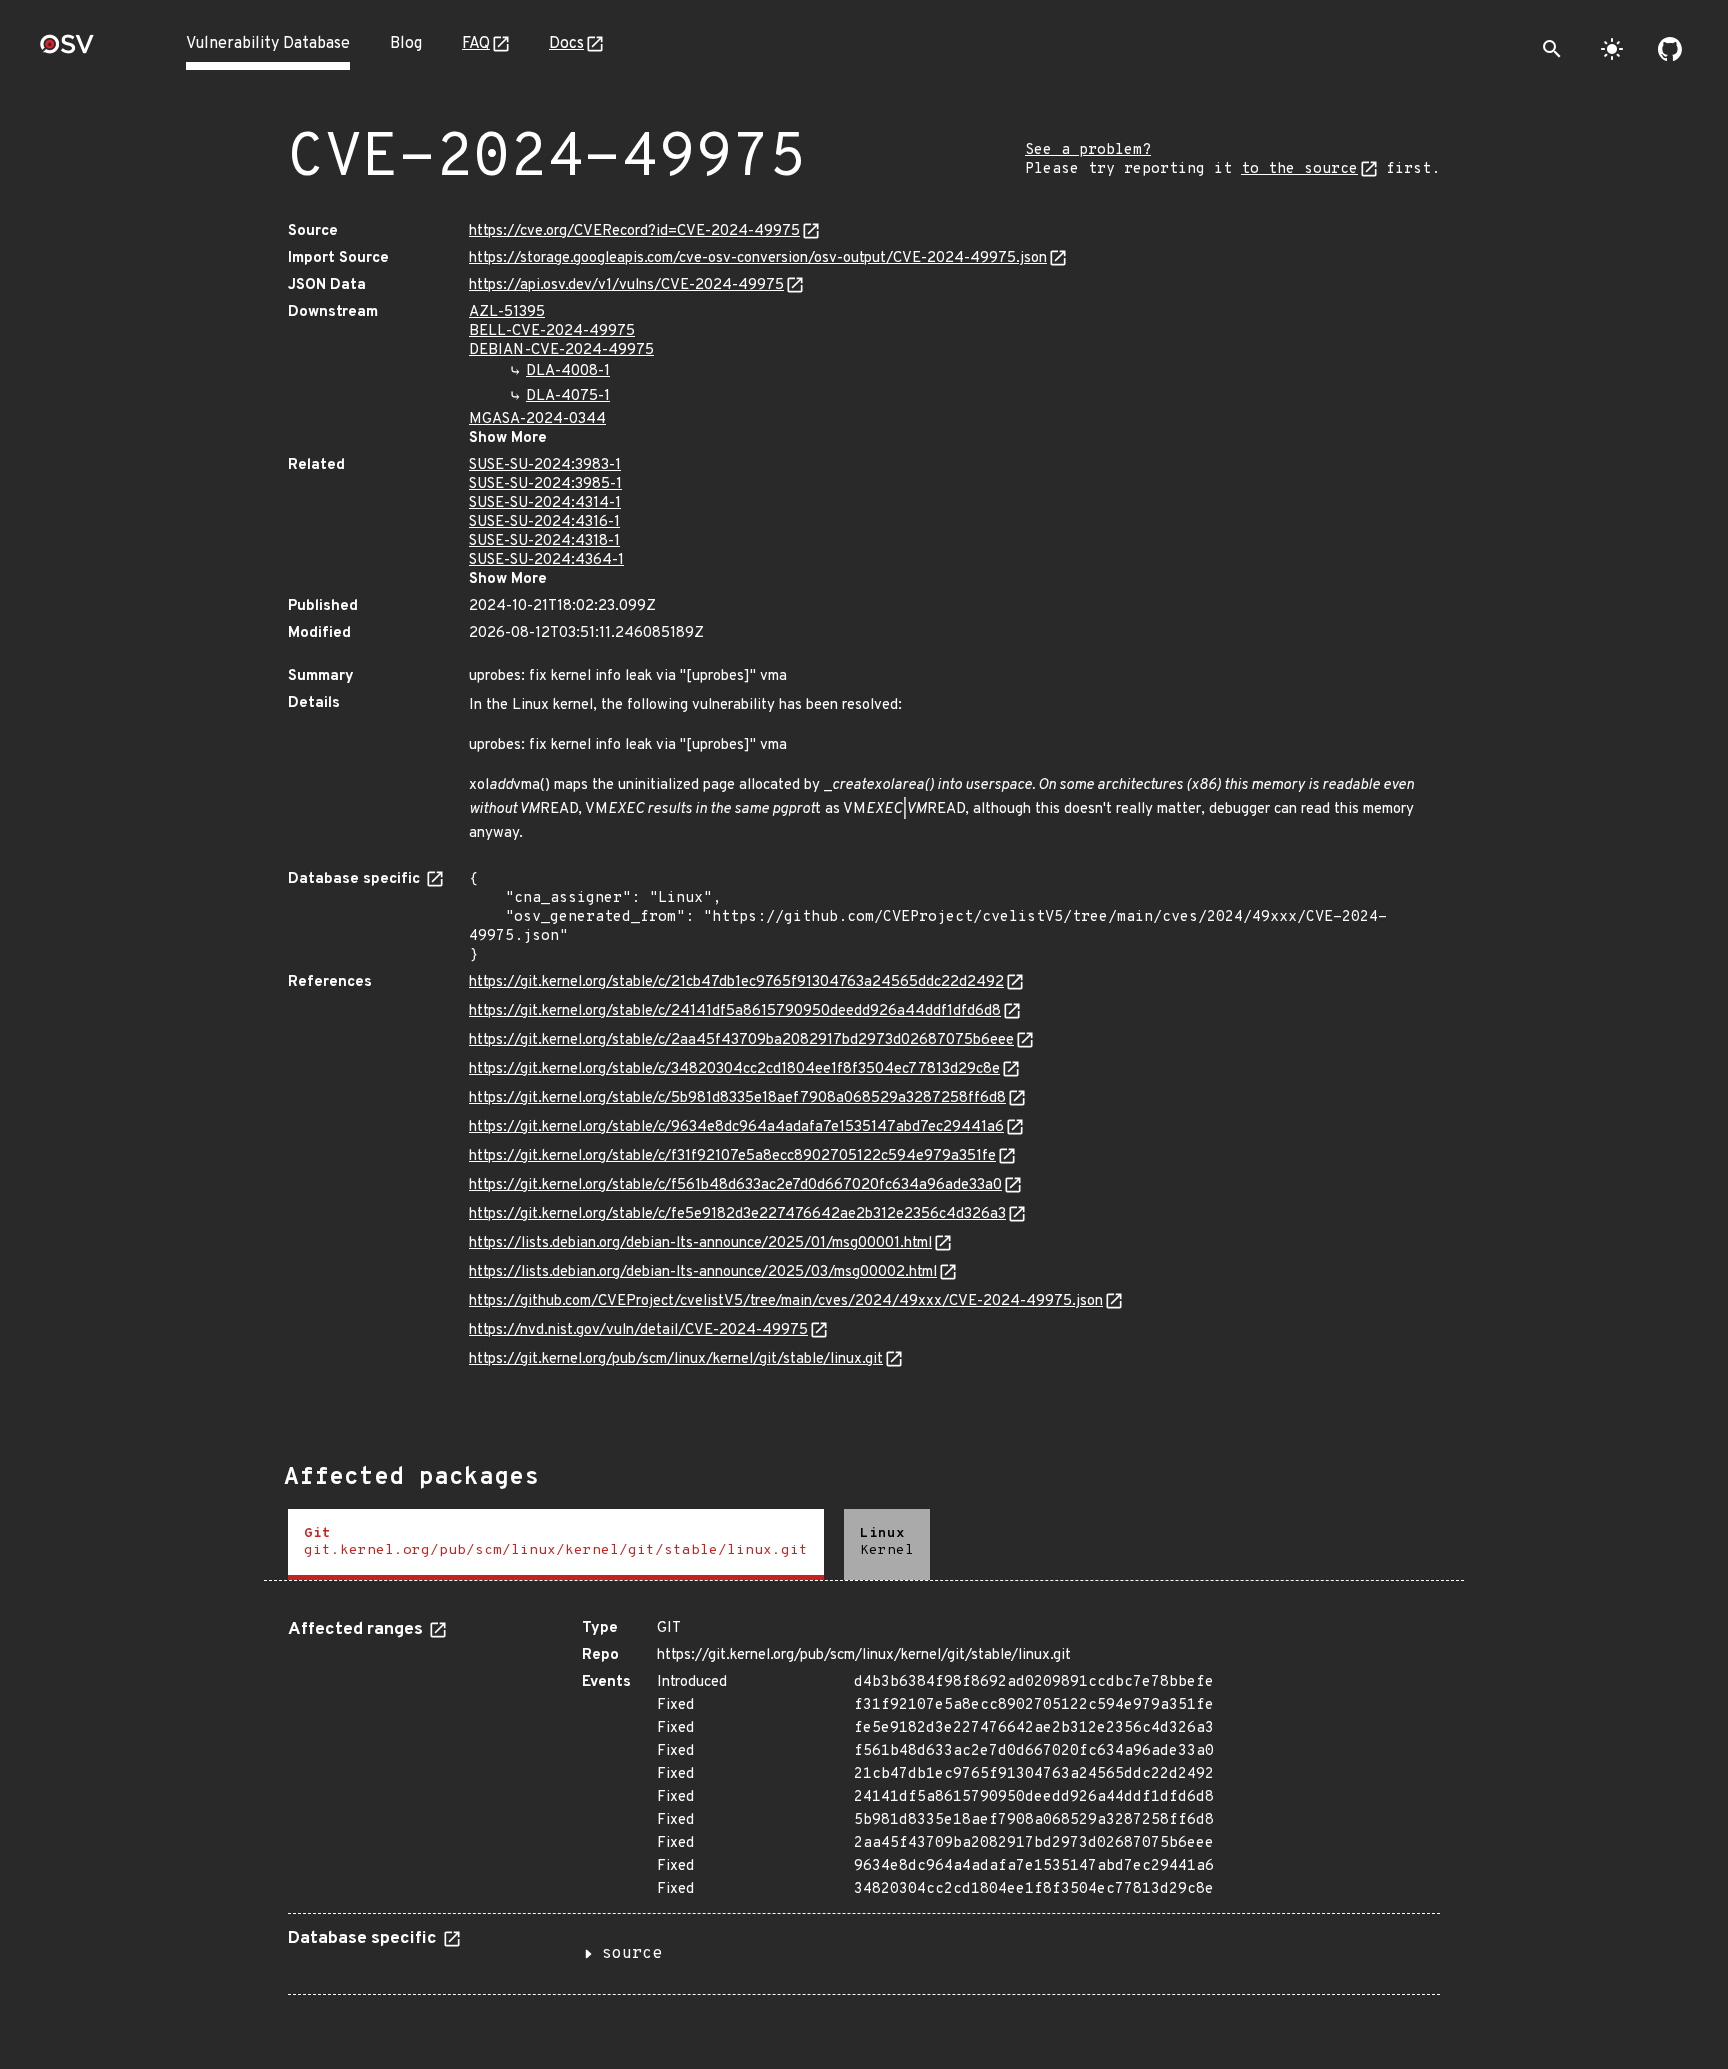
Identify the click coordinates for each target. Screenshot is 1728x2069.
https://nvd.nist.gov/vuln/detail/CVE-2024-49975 (638, 1330)
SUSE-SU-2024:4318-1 (544, 541)
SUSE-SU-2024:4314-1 (545, 503)
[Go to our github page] (1670, 49)
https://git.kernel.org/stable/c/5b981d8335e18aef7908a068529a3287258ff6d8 (737, 1098)
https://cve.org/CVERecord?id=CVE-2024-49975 (634, 231)
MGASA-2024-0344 (537, 419)
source (632, 1954)
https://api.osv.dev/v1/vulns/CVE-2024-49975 (626, 285)
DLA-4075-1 (568, 396)
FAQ (476, 44)
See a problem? (1088, 150)
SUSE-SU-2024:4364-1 (546, 560)
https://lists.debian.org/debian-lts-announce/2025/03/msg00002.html (703, 1272)
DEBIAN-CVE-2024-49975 (561, 350)
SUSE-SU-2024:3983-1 (545, 465)
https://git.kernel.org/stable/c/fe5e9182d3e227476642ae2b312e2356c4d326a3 (737, 1214)
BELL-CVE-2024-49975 (552, 331)
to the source (1299, 169)
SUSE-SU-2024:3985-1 (545, 484)
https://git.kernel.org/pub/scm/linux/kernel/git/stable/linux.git (676, 1359)
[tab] (556, 1544)
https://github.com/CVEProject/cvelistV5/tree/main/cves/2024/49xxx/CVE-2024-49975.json (786, 1301)
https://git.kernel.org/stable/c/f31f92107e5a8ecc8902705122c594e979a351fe (732, 1156)
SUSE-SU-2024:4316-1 (544, 522)
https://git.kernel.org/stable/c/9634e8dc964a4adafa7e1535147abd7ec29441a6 (736, 1127)
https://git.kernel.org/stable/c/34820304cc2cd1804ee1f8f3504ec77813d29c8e (734, 1069)
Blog (406, 44)
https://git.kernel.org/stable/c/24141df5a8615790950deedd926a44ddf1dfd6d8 (735, 1011)
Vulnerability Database (268, 44)
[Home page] (67, 50)
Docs (566, 44)
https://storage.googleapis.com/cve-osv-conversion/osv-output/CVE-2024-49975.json (758, 258)
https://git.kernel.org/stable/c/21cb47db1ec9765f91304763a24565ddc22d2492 (736, 982)
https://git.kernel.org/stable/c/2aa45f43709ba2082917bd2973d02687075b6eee (741, 1040)
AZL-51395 (507, 312)
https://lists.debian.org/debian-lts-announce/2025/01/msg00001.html (700, 1243)
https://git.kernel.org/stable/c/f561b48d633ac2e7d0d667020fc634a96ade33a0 (735, 1185)
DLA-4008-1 (568, 371)
